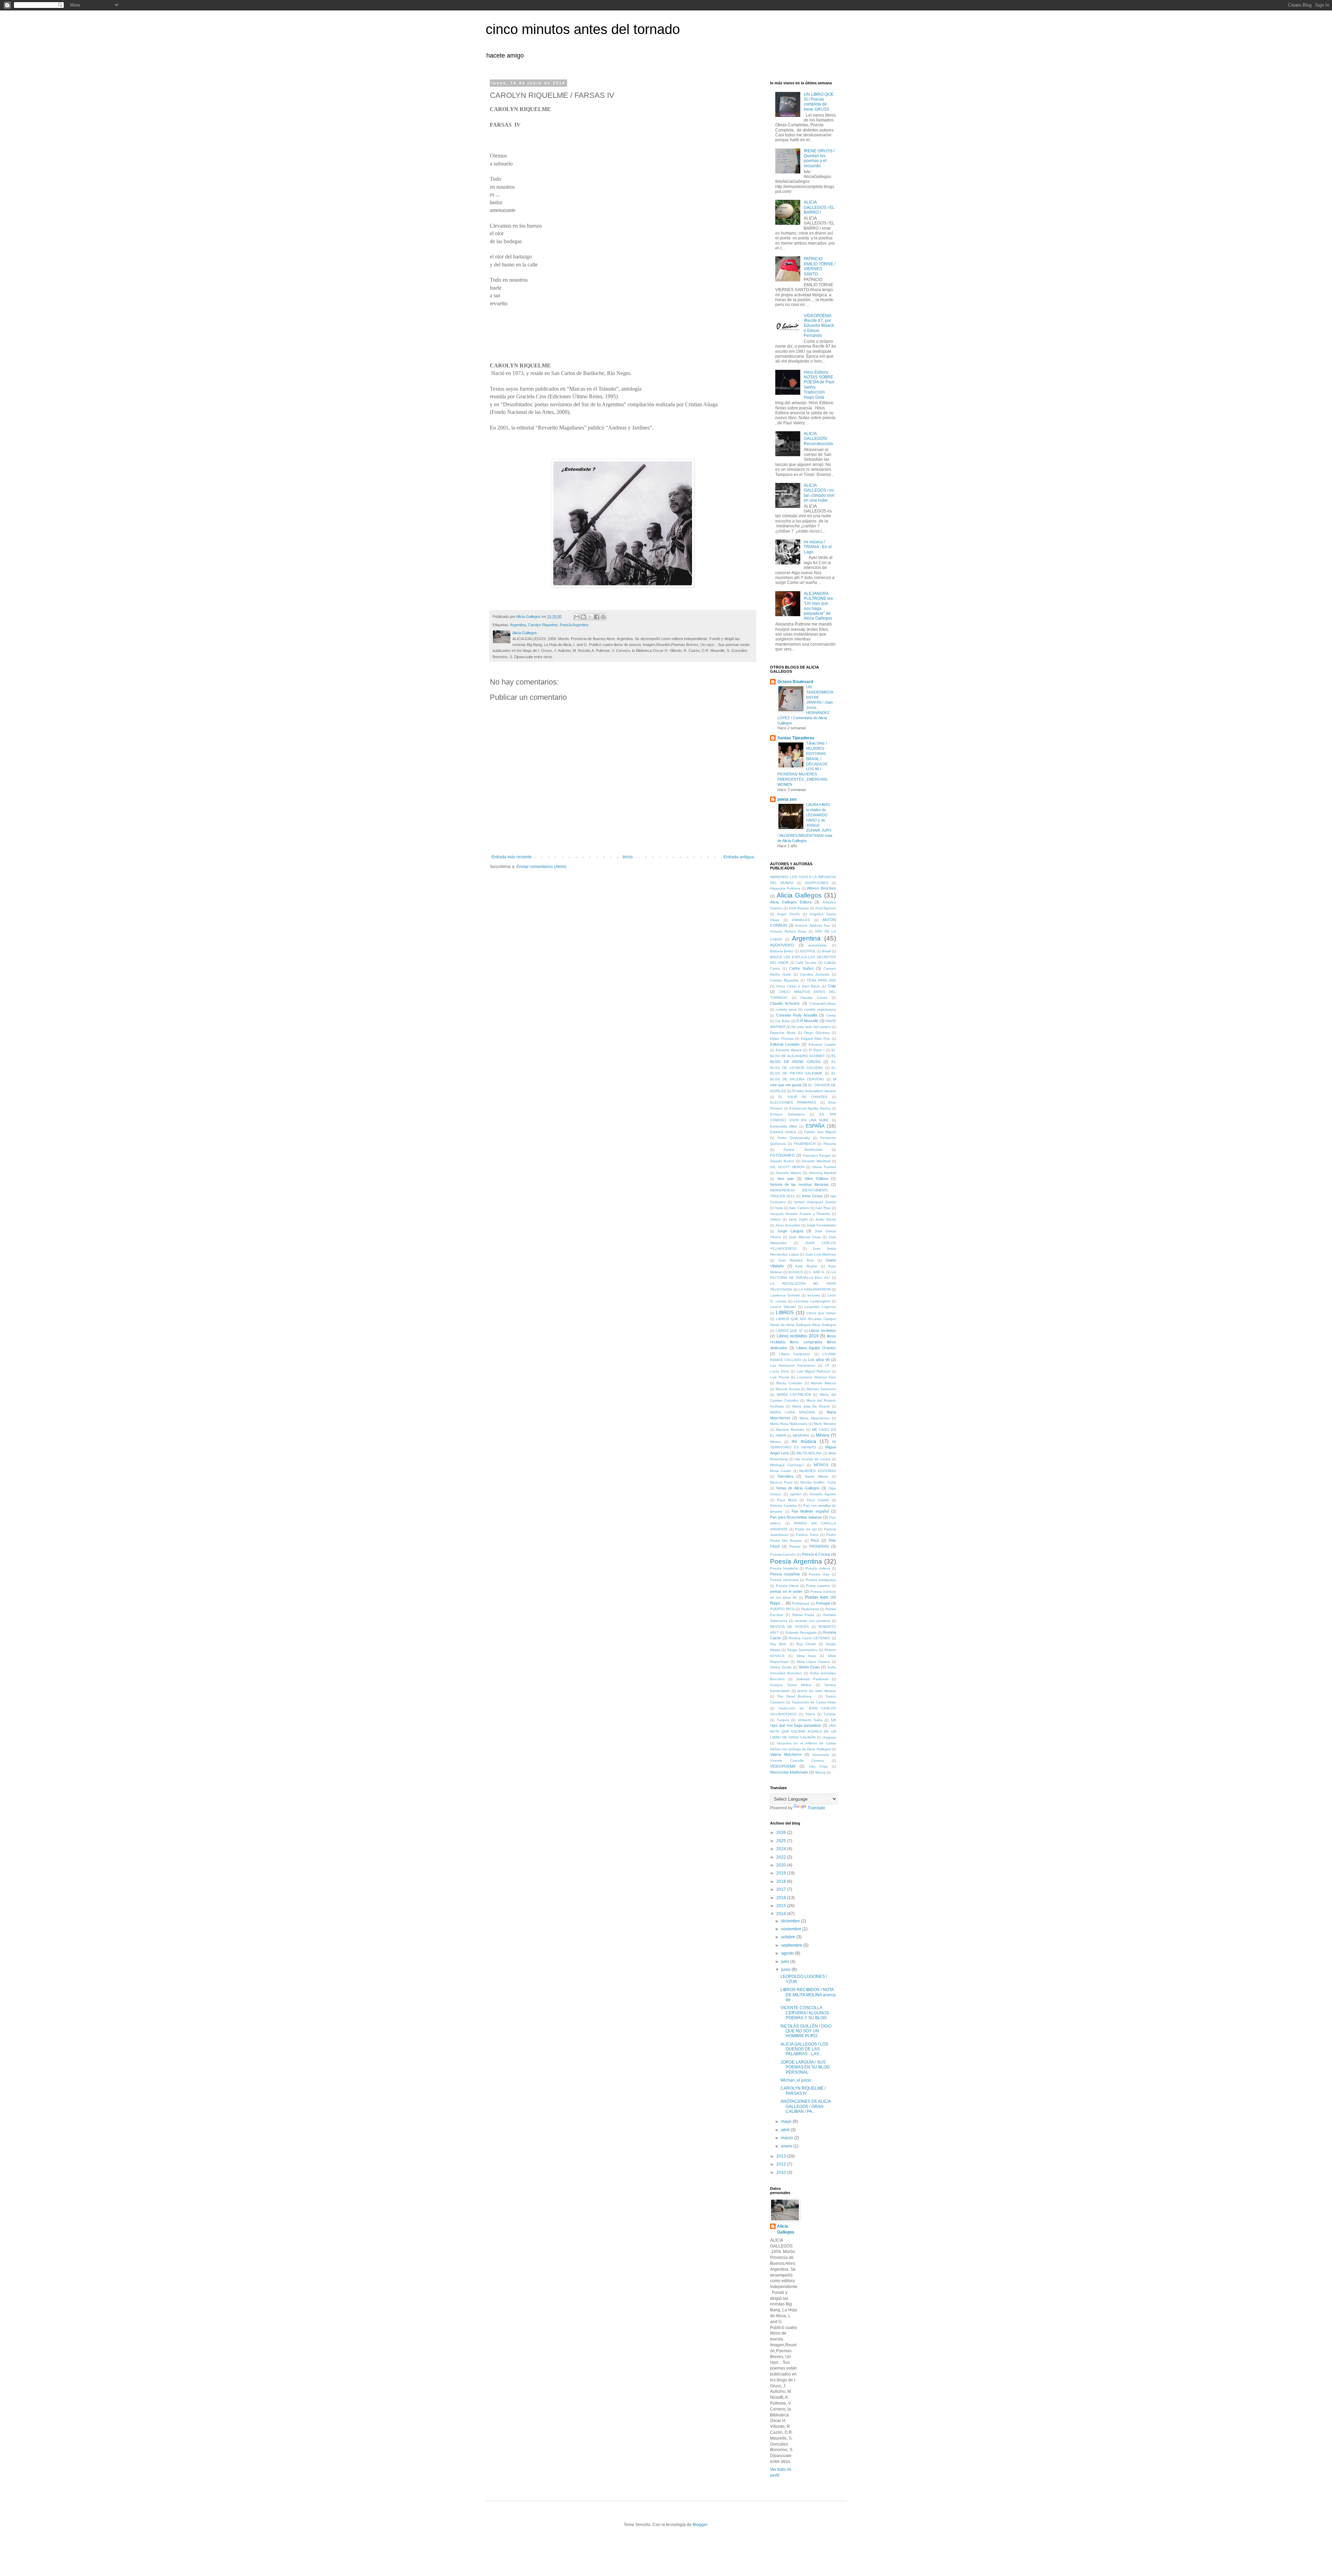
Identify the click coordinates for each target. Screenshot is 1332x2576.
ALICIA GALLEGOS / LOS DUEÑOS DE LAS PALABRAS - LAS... (804, 2049)
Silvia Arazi (806, 1656)
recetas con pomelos (812, 1621)
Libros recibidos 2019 (798, 1336)
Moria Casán (781, 1471)
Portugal (823, 1603)
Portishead (801, 1603)
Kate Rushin (806, 1266)
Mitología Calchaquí (787, 1465)
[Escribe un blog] (583, 617)
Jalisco (775, 1219)
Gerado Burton (782, 1161)
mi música (804, 1441)
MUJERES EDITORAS (818, 1471)
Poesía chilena (818, 1568)
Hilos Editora (816, 1179)
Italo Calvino (799, 1208)
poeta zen (787, 799)
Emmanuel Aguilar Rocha (810, 1108)
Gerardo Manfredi (816, 1161)
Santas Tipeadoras (796, 738)
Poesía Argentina (574, 625)
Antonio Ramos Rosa (788, 931)
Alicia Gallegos (799, 895)
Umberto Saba (810, 1720)
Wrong (820, 1772)
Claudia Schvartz (785, 1003)
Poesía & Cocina (816, 1554)
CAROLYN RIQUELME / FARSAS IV (803, 2091)
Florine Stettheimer (803, 1150)
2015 (782, 1906)
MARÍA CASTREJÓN (794, 1395)
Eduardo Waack (789, 1050)
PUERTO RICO (782, 1609)
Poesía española (785, 1574)
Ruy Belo (778, 1644)
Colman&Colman (823, 1004)
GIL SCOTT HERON (787, 1167)
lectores (814, 1295)
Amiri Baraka (799, 908)
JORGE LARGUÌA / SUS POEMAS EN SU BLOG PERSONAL (805, 2067)
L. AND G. (817, 1272)
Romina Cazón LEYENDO (809, 1638)
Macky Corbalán (790, 1383)
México (823, 1435)
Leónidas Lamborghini (812, 1301)
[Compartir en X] (590, 617)
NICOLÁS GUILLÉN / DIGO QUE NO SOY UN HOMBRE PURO (806, 2031)
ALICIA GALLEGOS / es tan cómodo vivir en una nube (819, 493)
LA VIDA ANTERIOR (814, 1289)
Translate (816, 1808)
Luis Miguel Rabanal (813, 1371)
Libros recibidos (822, 1330)
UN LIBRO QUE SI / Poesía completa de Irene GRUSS (819, 102)
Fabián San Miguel (820, 1132)
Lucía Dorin (780, 1371)
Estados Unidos (783, 1132)
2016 (782, 1898)
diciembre (791, 1921)
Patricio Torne (807, 1535)
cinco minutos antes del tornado (583, 29)
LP (827, 1365)
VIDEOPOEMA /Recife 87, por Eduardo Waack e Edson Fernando (819, 326)
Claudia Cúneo (814, 998)
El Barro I (817, 1050)
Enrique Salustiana (787, 1114)
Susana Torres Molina (791, 1685)
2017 (782, 1889)
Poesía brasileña (784, 1568)
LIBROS (785, 1312)
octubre (789, 1937)
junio (786, 1970)
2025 (782, 1841)
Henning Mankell (822, 1173)
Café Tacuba (806, 963)
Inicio (628, 857)
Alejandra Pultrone (785, 888)
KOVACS (796, 1272)
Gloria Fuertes (824, 1167)
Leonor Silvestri (783, 1307)
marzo (788, 2138)
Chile (832, 986)
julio (786, 1962)
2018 (782, 1881)
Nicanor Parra (781, 1482)
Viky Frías (818, 1766)
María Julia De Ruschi (811, 1406)
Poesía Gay (819, 1574)
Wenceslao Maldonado (789, 1772)
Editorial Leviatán (785, 1044)
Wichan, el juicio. (796, 2080)
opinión (796, 1494)
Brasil (826, 951)
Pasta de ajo (806, 1529)
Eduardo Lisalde (822, 1044)
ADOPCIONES (817, 883)
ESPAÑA (815, 1126)
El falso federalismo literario (814, 1091)
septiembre (792, 1945)
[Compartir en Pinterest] (603, 617)
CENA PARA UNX (821, 980)
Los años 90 (819, 1360)
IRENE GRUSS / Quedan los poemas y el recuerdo (819, 158)
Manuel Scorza (788, 1389)
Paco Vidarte (818, 1500)
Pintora (795, 1546)
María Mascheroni (814, 1418)
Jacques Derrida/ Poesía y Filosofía (800, 1214)
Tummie (830, 1714)
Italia (779, 1208)
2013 (782, 2156)
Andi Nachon (826, 908)
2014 (782, 1914)
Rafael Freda (803, 1615)
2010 (782, 2173)
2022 (782, 1857)
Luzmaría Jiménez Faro (817, 1377)
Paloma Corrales (783, 1506)
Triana (810, 1714)
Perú (815, 1540)
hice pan (785, 1179)
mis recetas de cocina (813, 1459)
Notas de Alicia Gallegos (798, 1488)
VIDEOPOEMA (783, 1766)
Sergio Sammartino (802, 1650)
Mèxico (776, 1442)
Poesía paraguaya (821, 1580)
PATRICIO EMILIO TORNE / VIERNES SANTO (819, 266)
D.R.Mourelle (807, 1021)
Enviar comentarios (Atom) (541, 867)
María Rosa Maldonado (789, 1424)
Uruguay (829, 1737)
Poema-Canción (783, 1554)
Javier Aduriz (826, 1219)
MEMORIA (801, 1435)
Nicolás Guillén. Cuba (818, 1482)
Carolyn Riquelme (543, 625)
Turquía (783, 1720)
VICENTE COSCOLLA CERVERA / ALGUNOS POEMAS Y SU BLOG (805, 2013)
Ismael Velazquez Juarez (815, 1202)
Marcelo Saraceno (821, 1389)
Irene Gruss (812, 1196)
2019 (782, 1873)
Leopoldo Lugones (820, 1307)
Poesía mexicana (784, 1580)
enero (787, 2146)
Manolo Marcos (823, 1383)
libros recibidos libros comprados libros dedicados (803, 1342)
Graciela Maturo (788, 1173)
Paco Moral (787, 1500)
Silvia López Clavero (813, 1662)
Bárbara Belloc (782, 951)
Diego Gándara (817, 1033)
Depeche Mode (783, 1033)
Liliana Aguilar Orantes (816, 1348)
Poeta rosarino (818, 1586)
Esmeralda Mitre (784, 1126)
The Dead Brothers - (796, 1696)
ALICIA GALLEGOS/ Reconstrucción (818, 439)
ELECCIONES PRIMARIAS (793, 1102)
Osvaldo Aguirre (823, 1494)
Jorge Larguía (790, 1231)
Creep (831, 1015)
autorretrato (818, 945)
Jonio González (788, 1225)
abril (786, 2130)
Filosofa (830, 1144)
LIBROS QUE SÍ (789, 1331)
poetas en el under (786, 1591)
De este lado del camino (811, 1027)
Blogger (700, 2525)
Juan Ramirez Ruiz (796, 1260)
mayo (787, 2122)
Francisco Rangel (817, 1155)
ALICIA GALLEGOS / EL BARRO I (819, 207)
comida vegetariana (820, 1009)
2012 (782, 2164)
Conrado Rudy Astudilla (797, 1015)
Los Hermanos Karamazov (793, 1365)
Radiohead (810, 1609)
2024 (782, 1849)
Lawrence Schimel (785, 1295)
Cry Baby (783, 1021)
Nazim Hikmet (817, 1476)
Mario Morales (825, 1424)
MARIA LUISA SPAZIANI (792, 1412)
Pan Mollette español (810, 1511)
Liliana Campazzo (795, 1354)
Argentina (518, 625)
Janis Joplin (798, 1219)
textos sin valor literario (817, 1691)
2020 (782, 1865)
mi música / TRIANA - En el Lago (818, 547)
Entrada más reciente (512, 857)
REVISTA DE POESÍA (789, 1627)
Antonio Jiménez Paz (813, 925)
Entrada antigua (739, 857)
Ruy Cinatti (806, 1644)
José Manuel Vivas (805, 1237)
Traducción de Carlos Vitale (814, 1702)
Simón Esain (809, 1667)
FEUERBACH (805, 1144)
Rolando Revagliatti (801, 1633)
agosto (788, 1953)
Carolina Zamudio (815, 974)
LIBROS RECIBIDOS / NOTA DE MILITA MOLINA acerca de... (808, 1995)
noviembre (792, 1929)
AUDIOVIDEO (782, 945)
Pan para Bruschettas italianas (796, 1517)
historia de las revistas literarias (799, 1184)
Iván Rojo (823, 1208)
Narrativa (785, 1476)
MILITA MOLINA (809, 1453)
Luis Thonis (780, 1377)
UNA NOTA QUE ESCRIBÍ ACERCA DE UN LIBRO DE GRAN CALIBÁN (803, 1731)
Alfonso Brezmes (821, 888)
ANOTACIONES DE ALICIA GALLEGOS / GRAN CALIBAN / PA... (806, 2106)
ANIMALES (801, 920)
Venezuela (821, 1755)
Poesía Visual (787, 1586)
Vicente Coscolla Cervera (797, 1761)
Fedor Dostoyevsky (794, 1138)
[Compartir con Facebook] (597, 617)
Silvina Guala (781, 1667)
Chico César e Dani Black (798, 986)
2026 (782, 1833)
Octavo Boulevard (795, 682)
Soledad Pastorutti (812, 1679)
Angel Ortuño (789, 914)
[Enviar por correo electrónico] (577, 617)
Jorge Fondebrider (821, 1225)
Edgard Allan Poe (816, 1039)
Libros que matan (821, 1313)
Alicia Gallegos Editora (791, 902)
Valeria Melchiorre (786, 1754)
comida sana (786, 1009)
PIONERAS (819, 1546)
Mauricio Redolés (790, 1430)
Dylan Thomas (782, 1039)
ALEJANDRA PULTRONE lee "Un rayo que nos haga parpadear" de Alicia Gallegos (818, 606)
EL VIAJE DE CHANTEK (803, 1097)
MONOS (821, 1465)
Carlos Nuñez (801, 968)
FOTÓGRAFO (783, 1155)
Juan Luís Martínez (821, 1254)
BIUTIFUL (808, 951)
